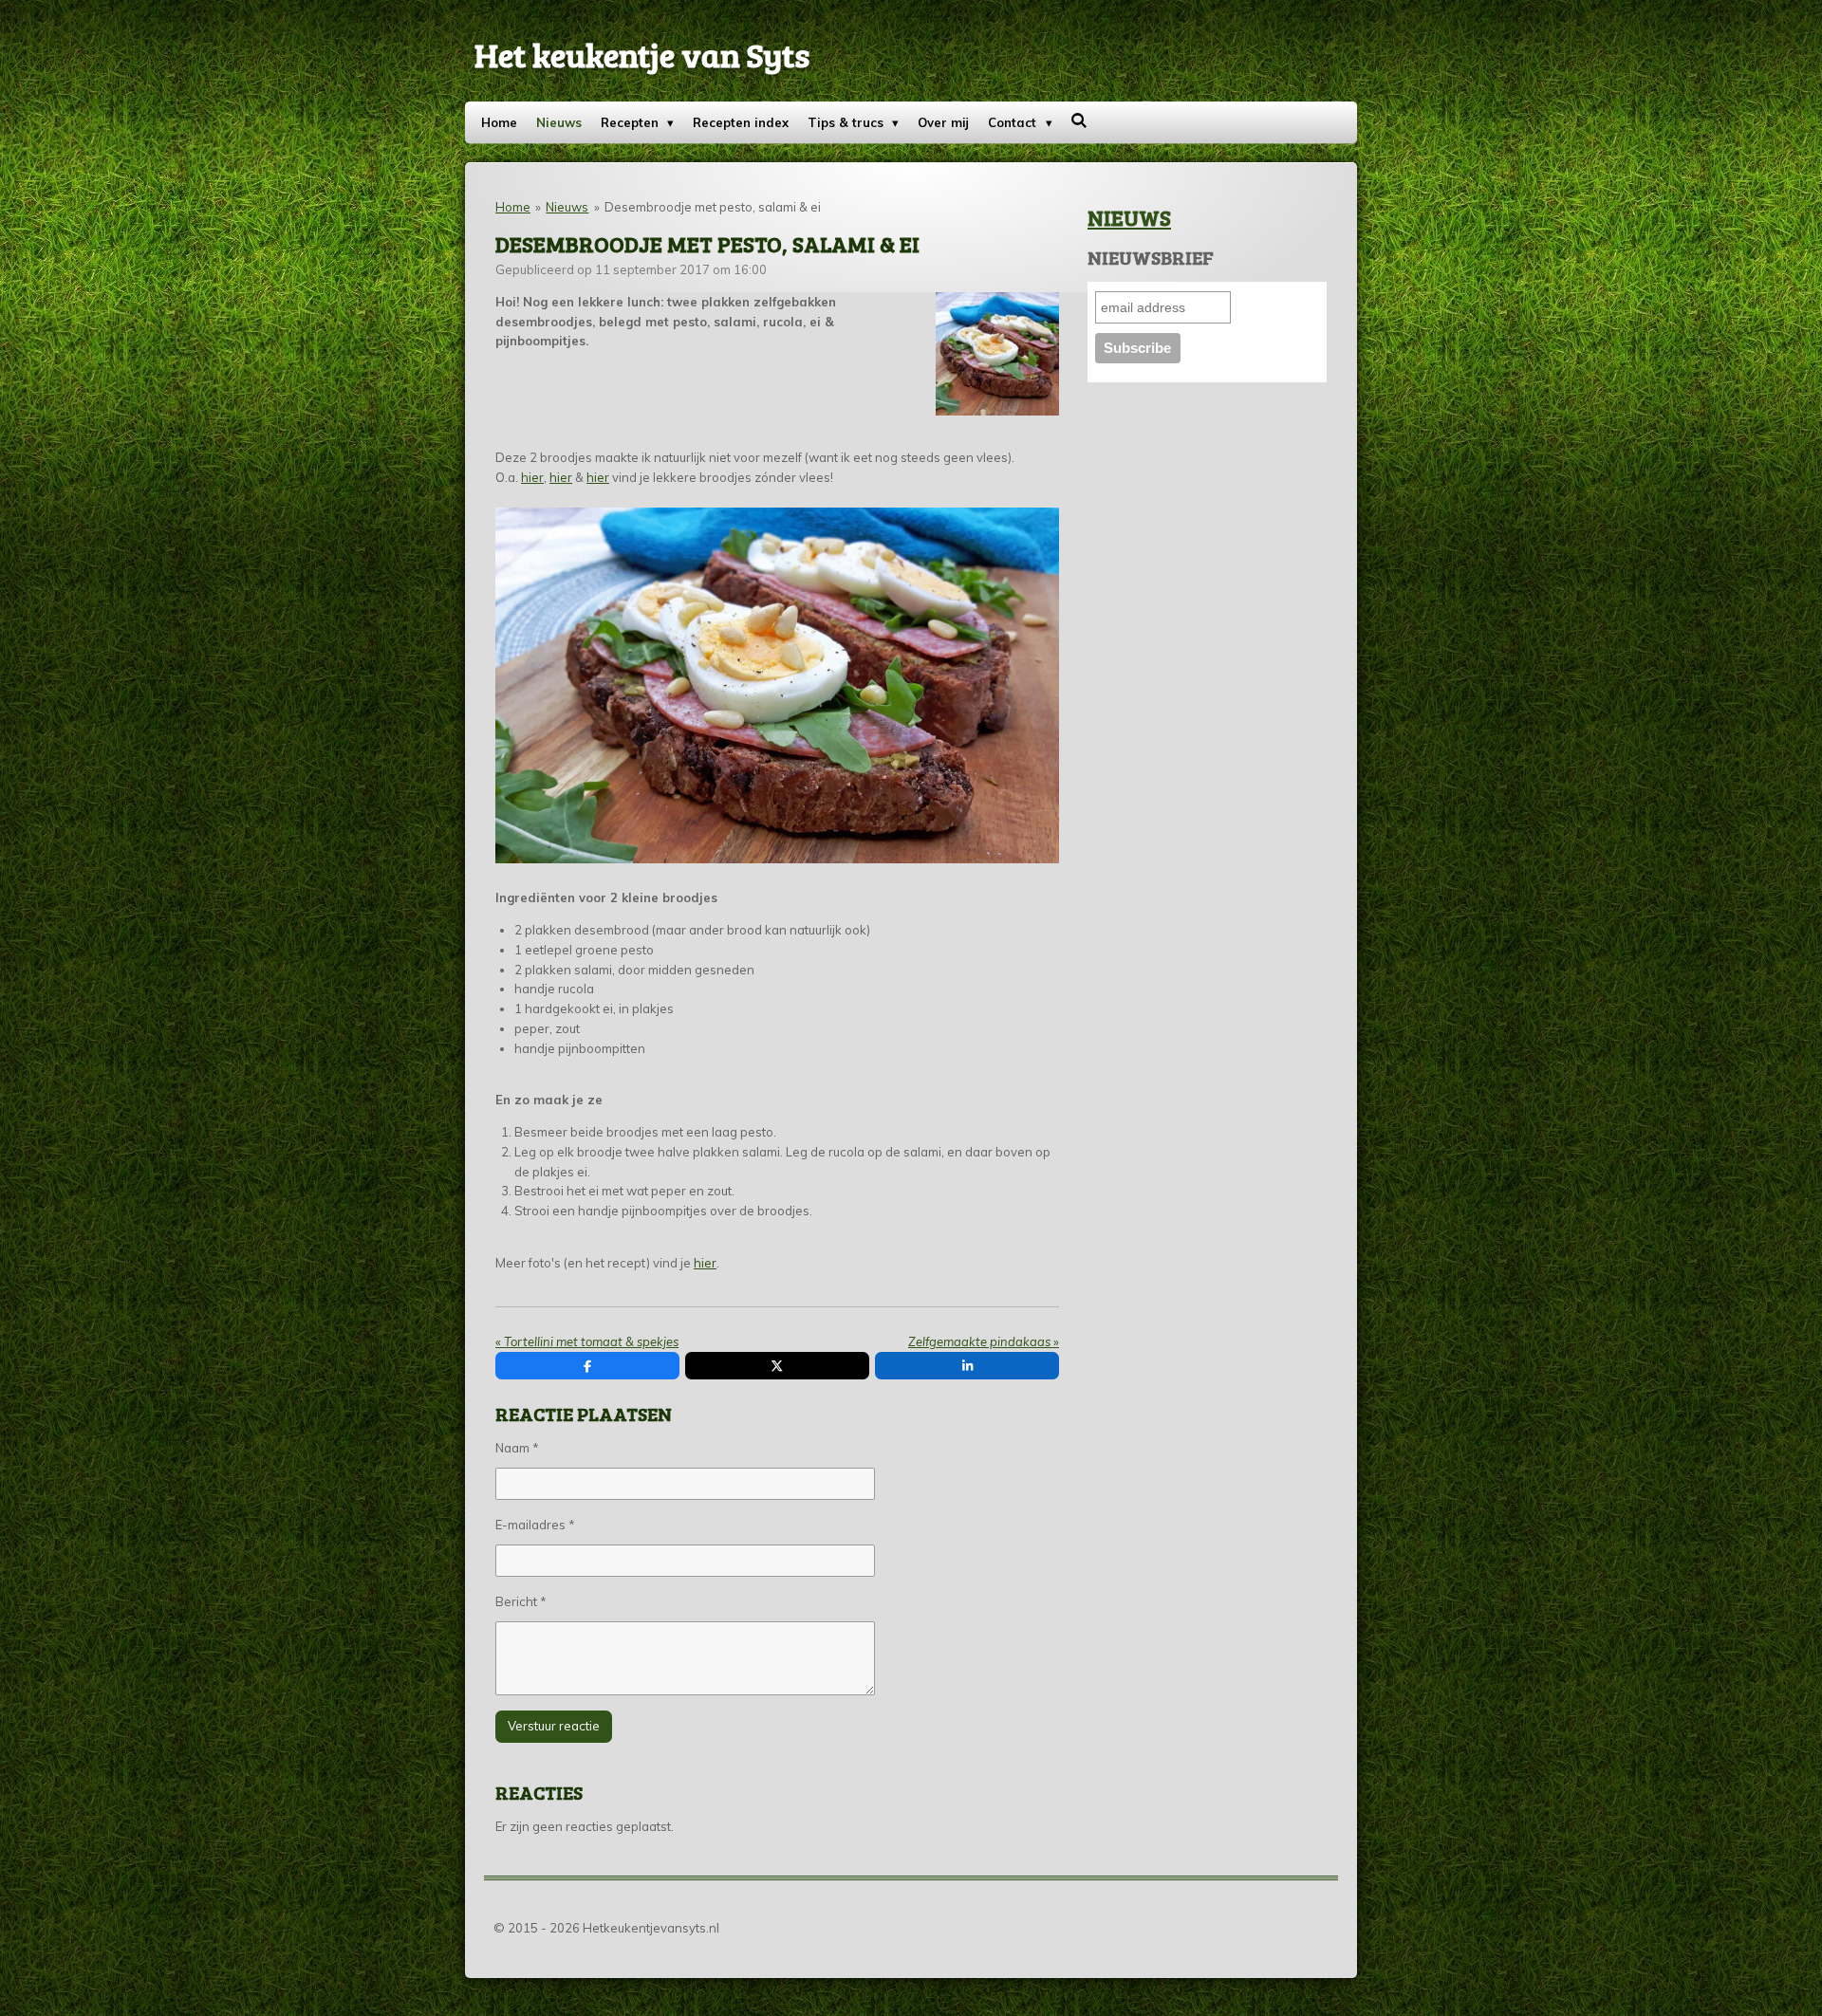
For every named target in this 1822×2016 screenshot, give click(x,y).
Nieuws (567, 207)
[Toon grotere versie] (998, 354)
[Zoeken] (1080, 120)
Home (513, 207)
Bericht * (521, 1601)
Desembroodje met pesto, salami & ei (713, 207)
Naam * (517, 1448)
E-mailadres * (535, 1525)
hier (532, 477)
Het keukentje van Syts (642, 54)
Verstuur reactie (554, 1726)
